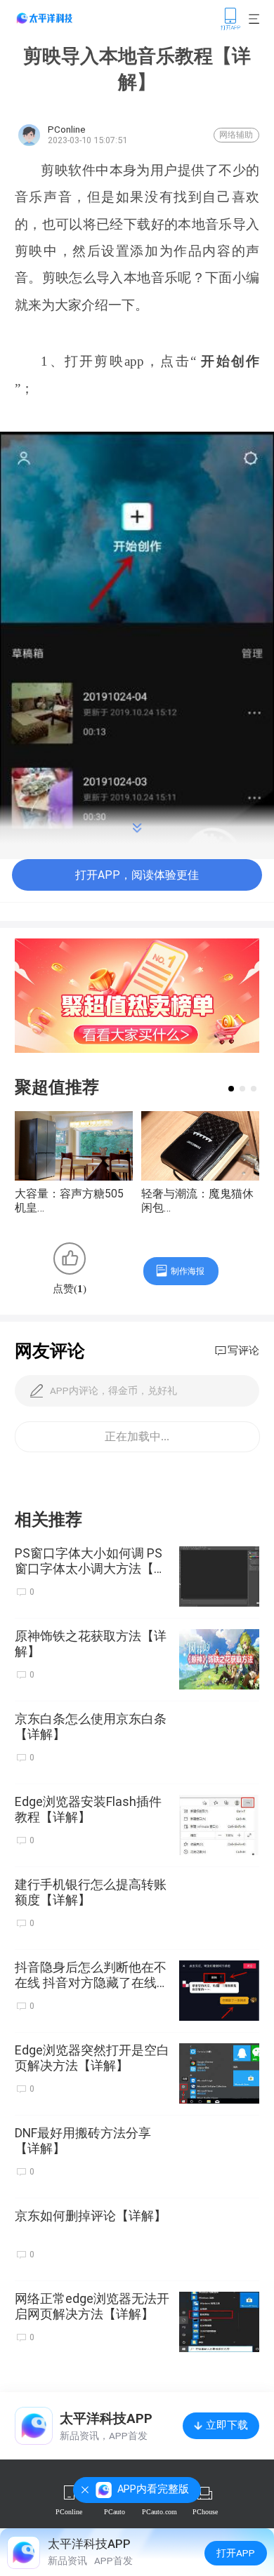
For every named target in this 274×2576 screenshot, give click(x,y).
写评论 (243, 1350)
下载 (230, 18)
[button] (231, 1089)
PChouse (205, 2512)
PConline (69, 2512)
